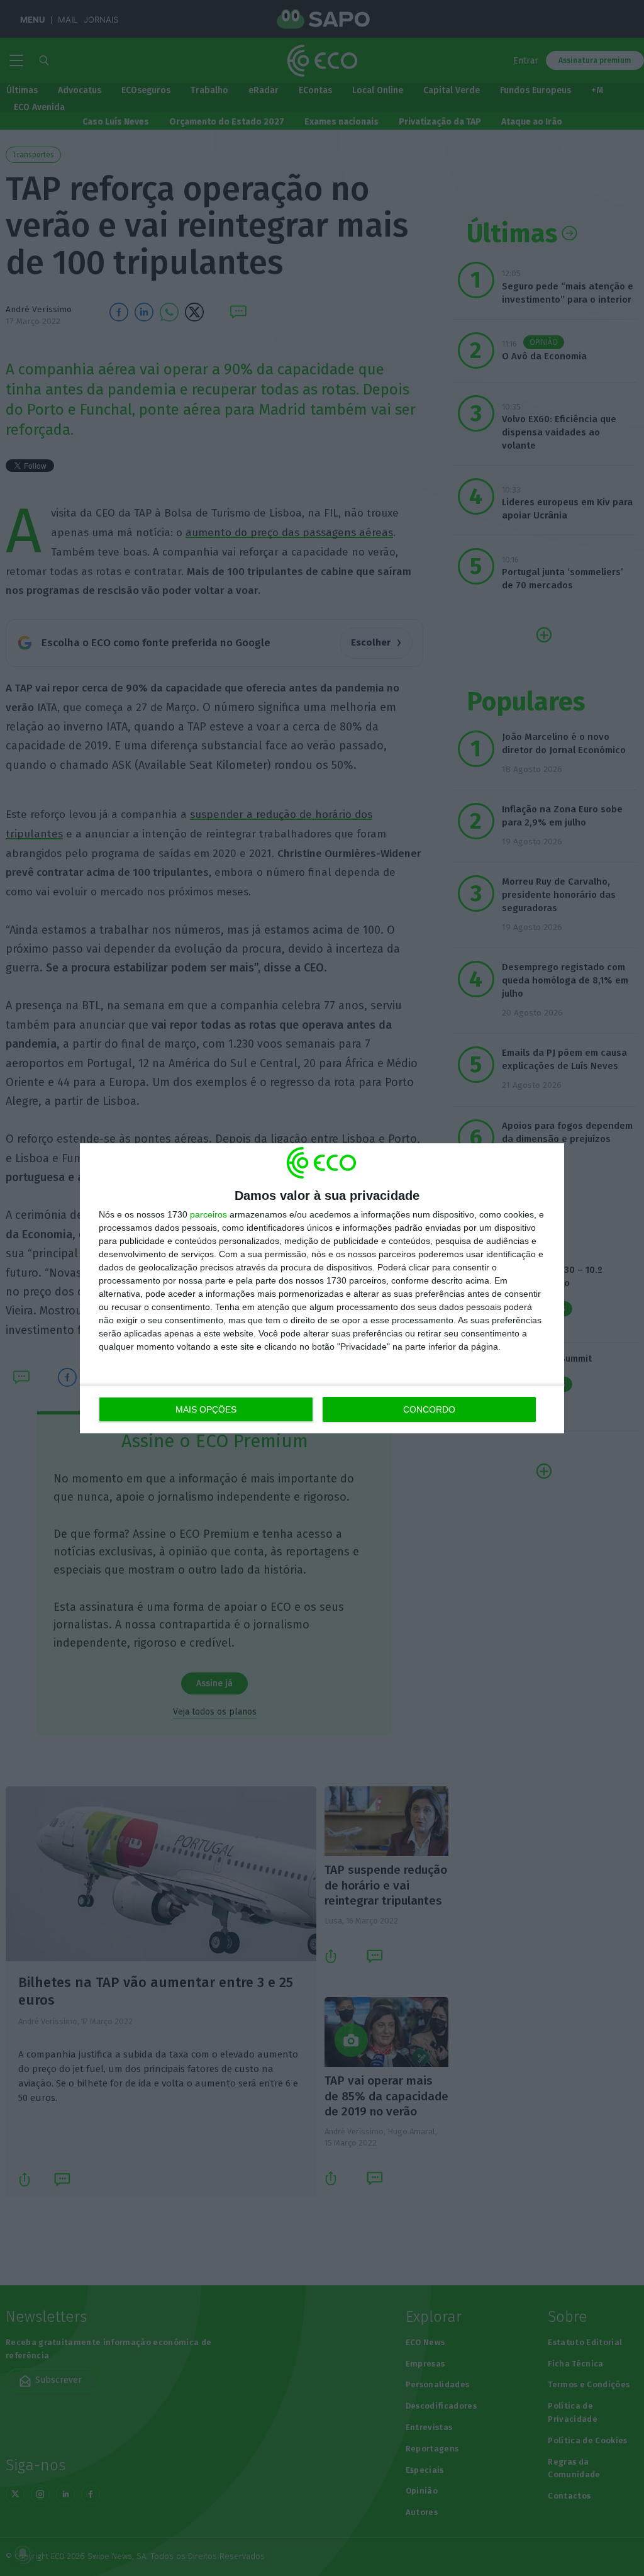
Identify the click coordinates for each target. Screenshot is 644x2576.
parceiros (208, 1214)
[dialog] (322, 1288)
